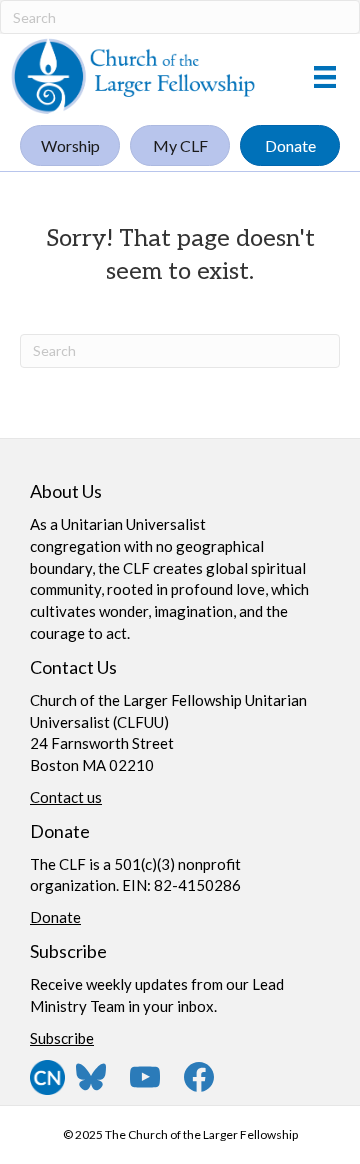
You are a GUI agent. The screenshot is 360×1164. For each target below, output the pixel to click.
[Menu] (325, 76)
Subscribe (62, 1038)
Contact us (66, 797)
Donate (55, 917)
